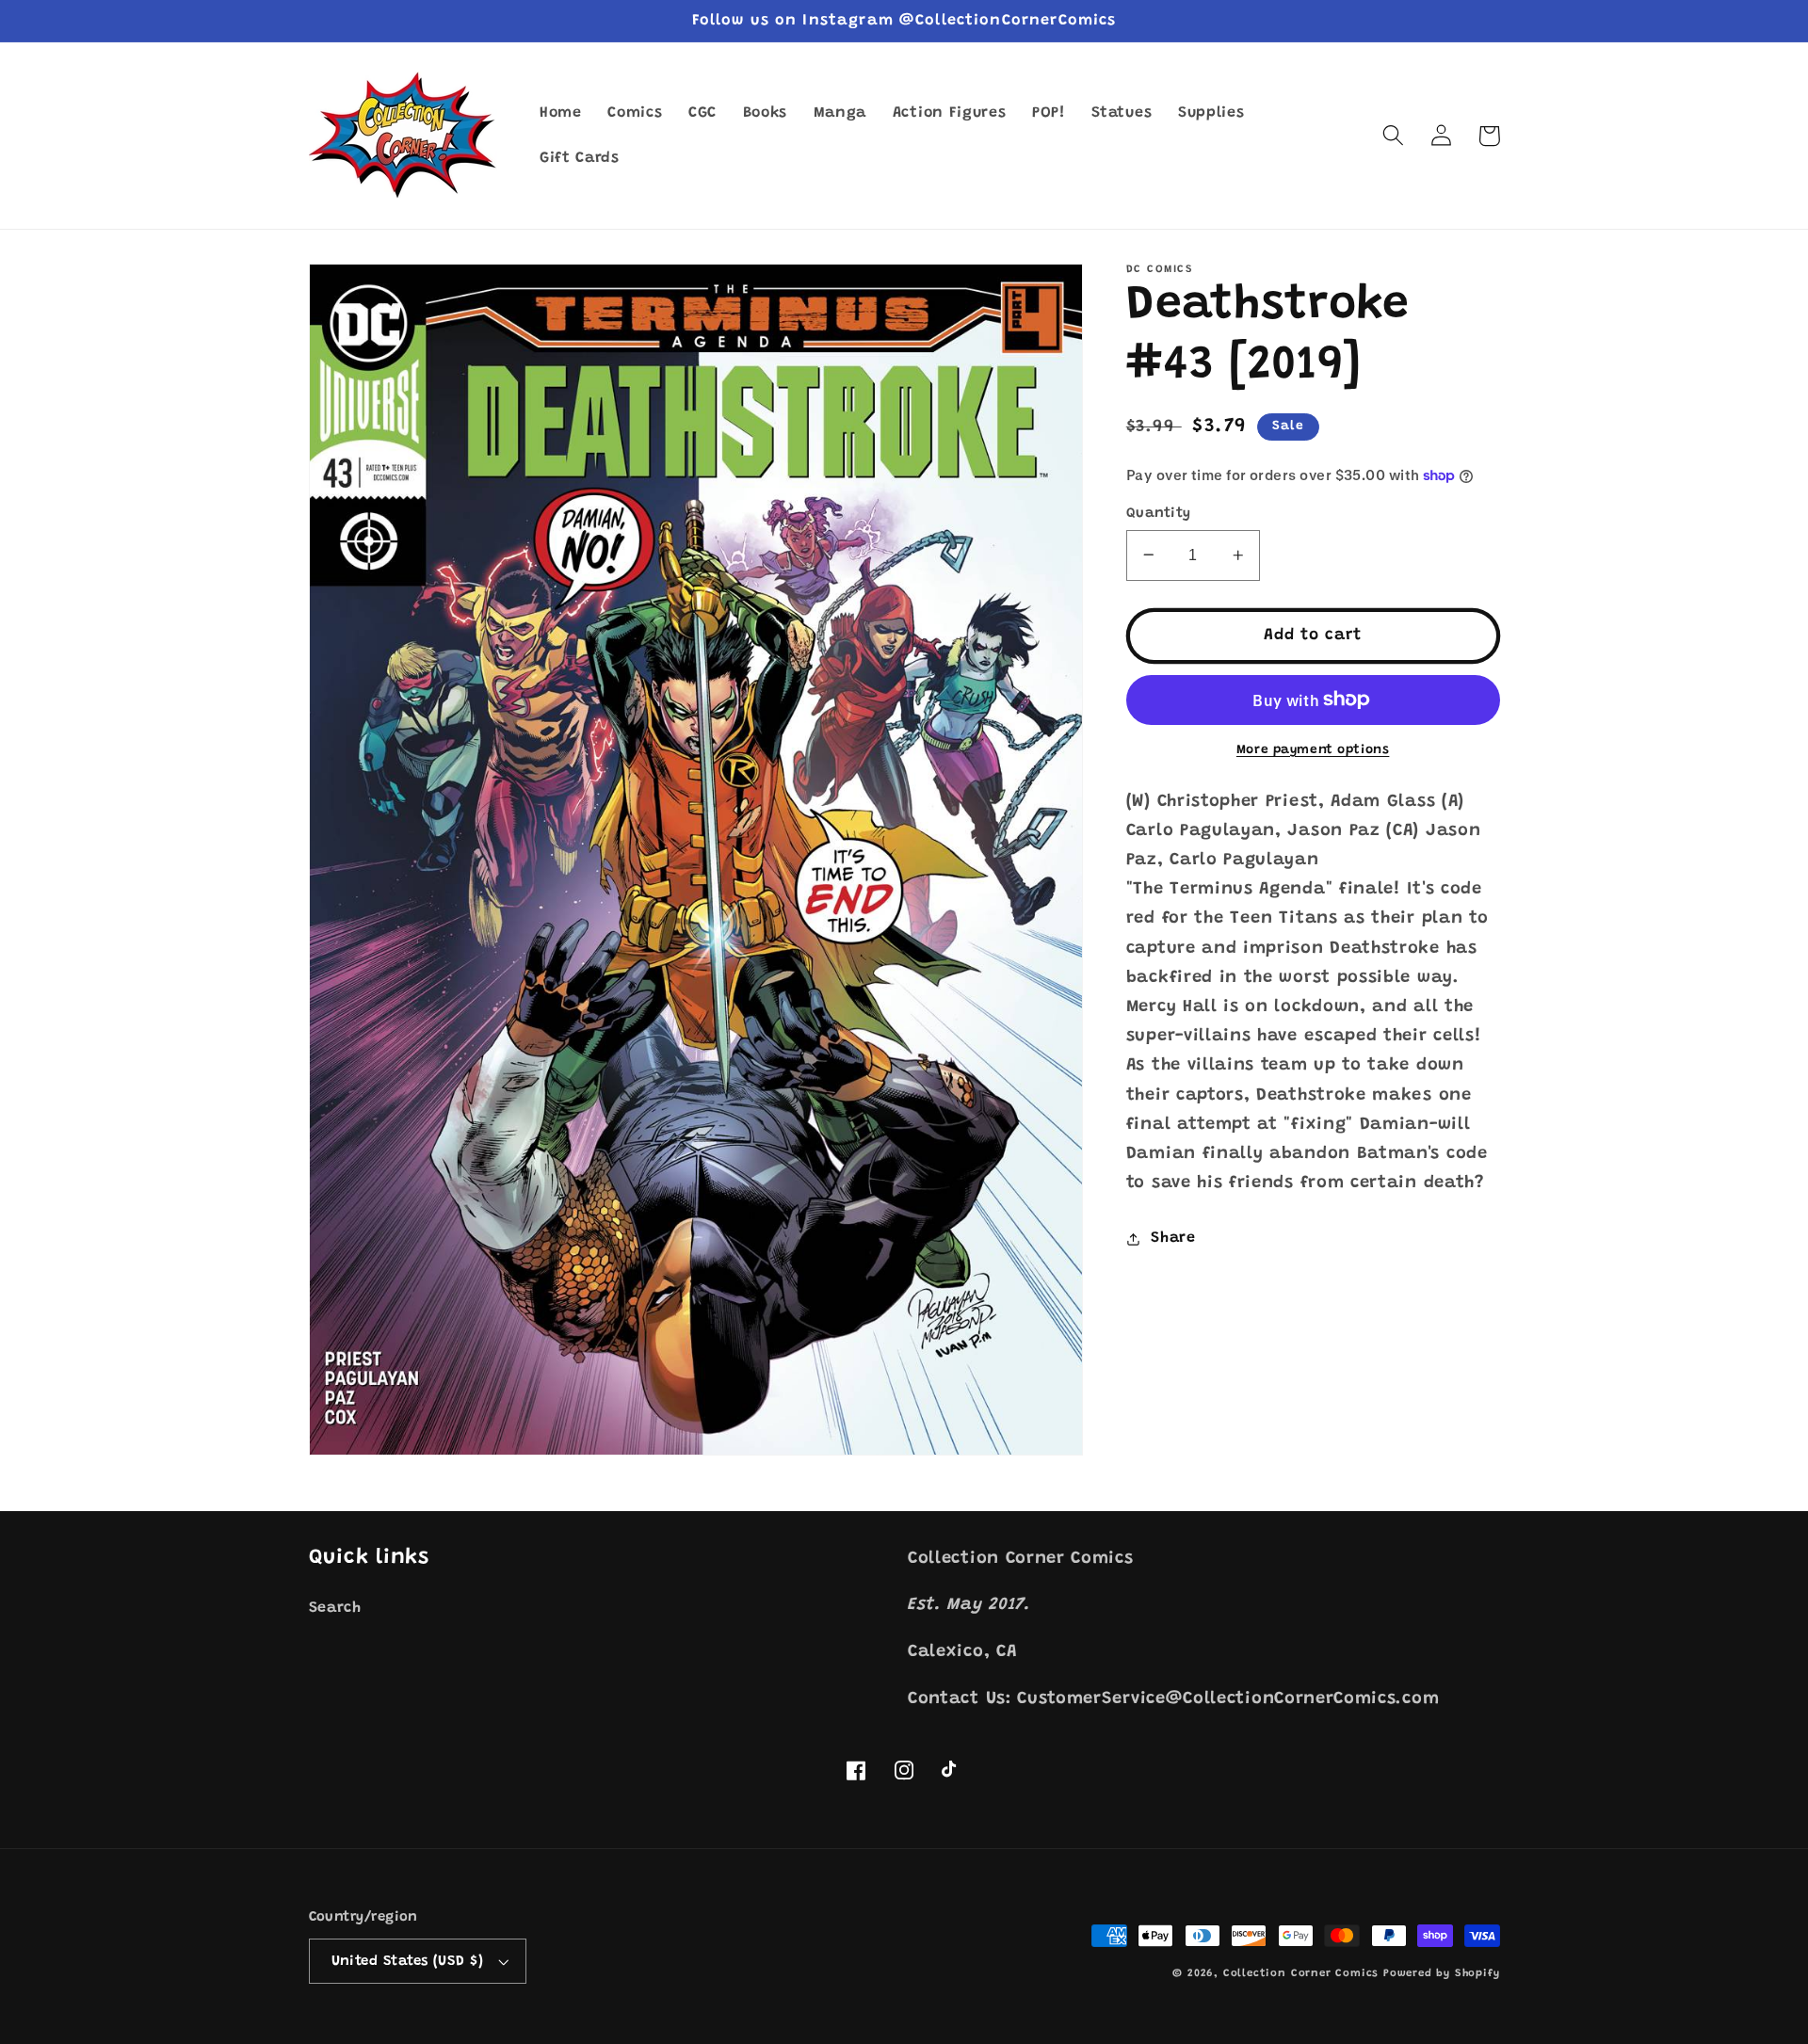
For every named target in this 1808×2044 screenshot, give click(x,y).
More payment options (1313, 750)
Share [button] (1173, 1238)
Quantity (1159, 513)
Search (335, 1608)
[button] (1394, 136)
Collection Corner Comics (1301, 1974)
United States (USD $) (408, 1962)
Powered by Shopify (1442, 1974)
